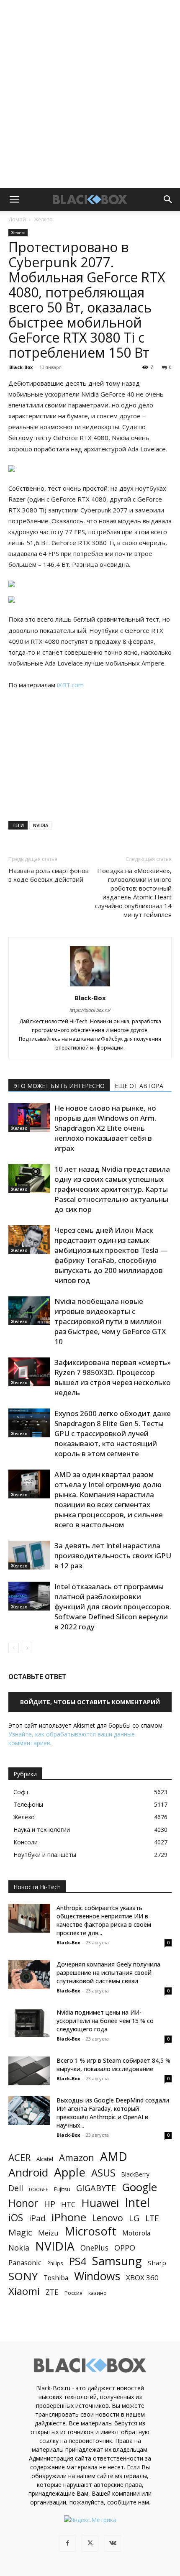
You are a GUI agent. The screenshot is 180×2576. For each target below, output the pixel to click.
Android (28, 2173)
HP (50, 2204)
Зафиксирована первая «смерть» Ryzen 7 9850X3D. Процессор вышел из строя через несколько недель (113, 1377)
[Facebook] (67, 2543)
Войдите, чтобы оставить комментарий (90, 1702)
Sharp (157, 2263)
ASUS (103, 2173)
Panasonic (25, 2262)
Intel (137, 2203)
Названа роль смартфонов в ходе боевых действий (49, 875)
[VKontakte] (113, 2543)
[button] (14, 200)
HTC (68, 2204)
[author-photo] (90, 986)
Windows (97, 2276)
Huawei (100, 2203)
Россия (73, 2293)
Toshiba (56, 2278)
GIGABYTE (96, 2188)
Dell (16, 2188)
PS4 (78, 2261)
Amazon (77, 2157)
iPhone (69, 2217)
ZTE (52, 2292)
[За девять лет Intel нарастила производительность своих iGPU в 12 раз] (29, 1555)
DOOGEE (39, 2189)
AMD (114, 2157)
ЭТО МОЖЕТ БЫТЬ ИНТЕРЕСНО (59, 1086)
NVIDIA (41, 825)
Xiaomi (24, 2291)
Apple (70, 2172)
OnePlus (94, 2248)
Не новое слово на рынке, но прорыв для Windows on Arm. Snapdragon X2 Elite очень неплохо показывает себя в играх (105, 1128)
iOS (16, 2218)
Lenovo (108, 2218)
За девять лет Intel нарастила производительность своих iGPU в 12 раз (113, 1556)
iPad (37, 2218)
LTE (152, 2218)
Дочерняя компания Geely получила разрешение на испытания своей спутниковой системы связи (108, 1973)
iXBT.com (70, 685)
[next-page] (27, 1648)
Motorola (136, 2233)
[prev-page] (14, 1648)
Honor (23, 2203)
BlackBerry (135, 2174)
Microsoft (90, 2231)
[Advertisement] (90, 94)
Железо (43, 219)
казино (98, 2293)
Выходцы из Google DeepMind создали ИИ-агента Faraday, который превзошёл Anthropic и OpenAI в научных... (113, 2113)
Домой (17, 219)
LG (134, 2218)
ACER (19, 2157)
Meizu (48, 2233)
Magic (20, 2232)
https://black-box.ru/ (90, 1010)
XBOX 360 (142, 2278)
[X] (90, 2543)
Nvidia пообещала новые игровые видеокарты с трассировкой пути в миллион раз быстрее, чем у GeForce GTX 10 (110, 1321)
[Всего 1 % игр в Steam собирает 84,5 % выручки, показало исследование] (29, 2071)
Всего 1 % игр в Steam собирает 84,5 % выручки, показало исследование (113, 2065)
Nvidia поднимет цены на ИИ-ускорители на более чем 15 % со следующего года (105, 2021)
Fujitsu (62, 2189)
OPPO (125, 2248)
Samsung (117, 2261)
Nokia (19, 2248)
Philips (55, 2263)
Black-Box (21, 367)
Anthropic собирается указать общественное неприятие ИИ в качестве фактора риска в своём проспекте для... (104, 1920)
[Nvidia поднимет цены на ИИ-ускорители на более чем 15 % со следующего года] (29, 2023)
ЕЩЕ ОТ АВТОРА (139, 1086)
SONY (23, 2276)
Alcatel (45, 2159)
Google (139, 2187)
